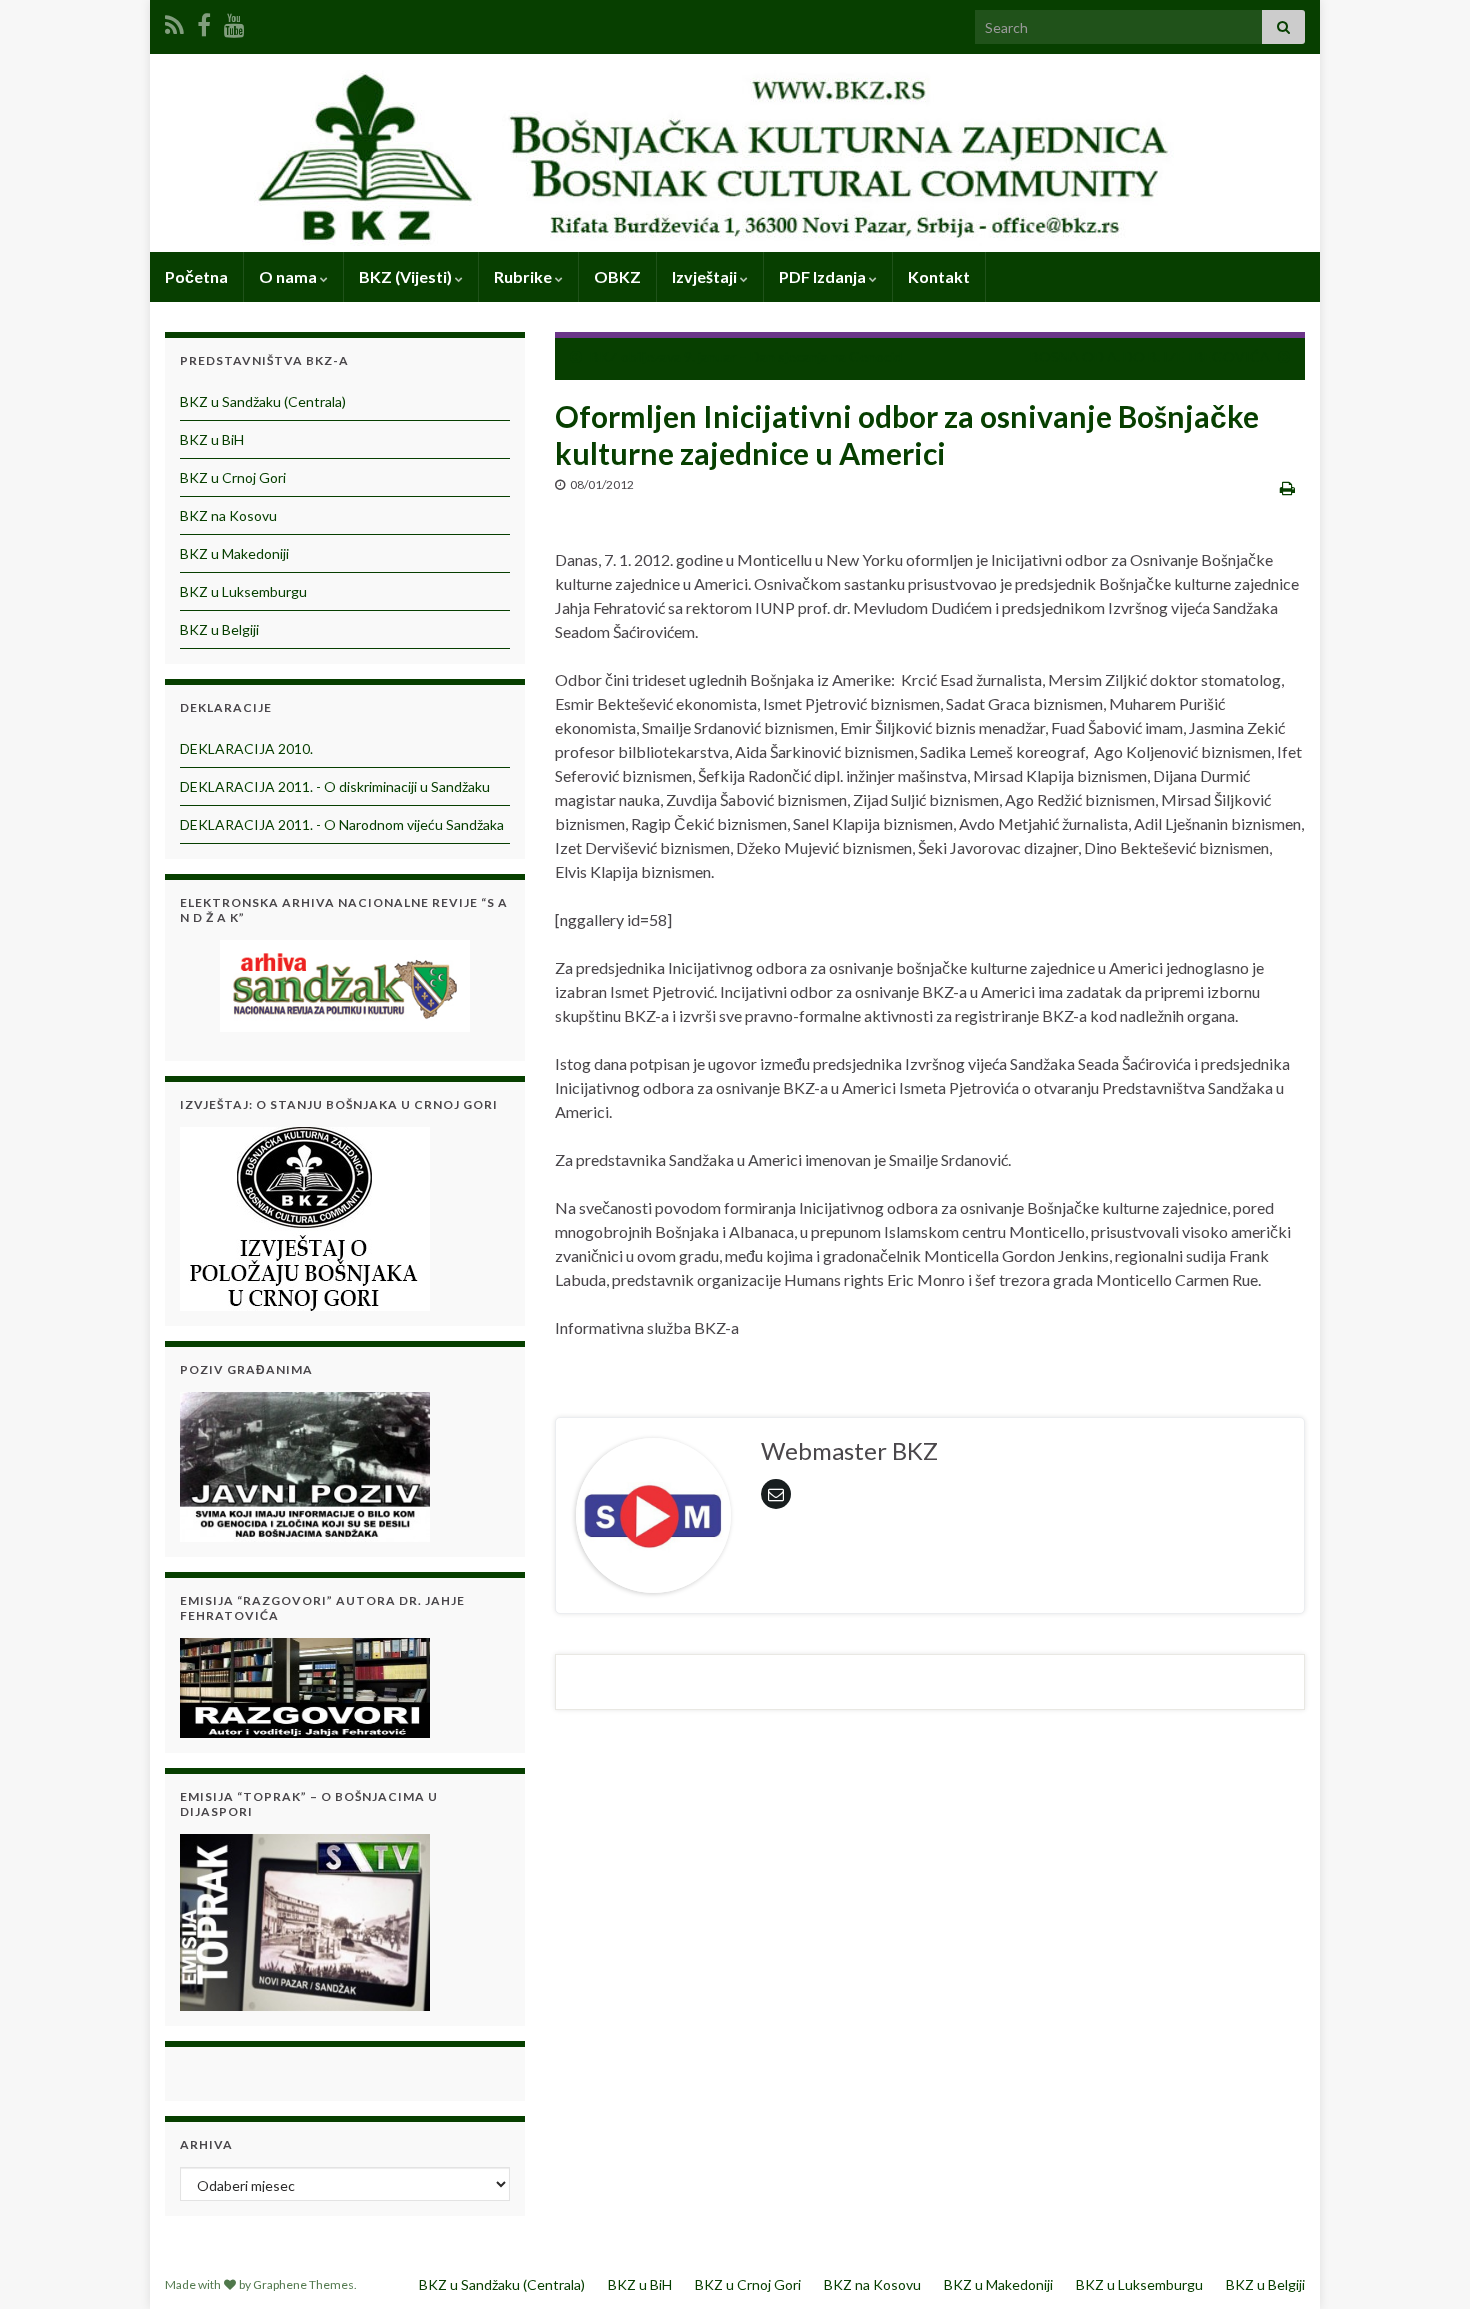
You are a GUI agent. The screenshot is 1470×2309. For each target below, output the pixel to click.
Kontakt (939, 276)
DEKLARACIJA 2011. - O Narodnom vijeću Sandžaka (342, 824)
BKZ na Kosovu (228, 515)
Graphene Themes (303, 2284)
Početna (196, 276)
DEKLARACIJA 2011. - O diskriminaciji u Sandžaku (335, 786)
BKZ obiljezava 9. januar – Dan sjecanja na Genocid (746, 356)
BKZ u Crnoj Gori (233, 477)
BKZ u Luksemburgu (243, 591)
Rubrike (524, 276)
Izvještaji (706, 276)
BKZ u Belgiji (219, 629)
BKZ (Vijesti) (407, 276)
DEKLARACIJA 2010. (246, 748)
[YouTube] (234, 21)
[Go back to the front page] (735, 153)
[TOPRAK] (305, 1919)
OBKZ (617, 276)
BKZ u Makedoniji (234, 553)
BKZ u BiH (212, 439)
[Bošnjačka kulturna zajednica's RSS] (174, 21)
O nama (289, 276)
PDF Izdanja (824, 276)
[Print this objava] (1287, 487)
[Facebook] (204, 21)
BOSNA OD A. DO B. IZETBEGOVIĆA (1150, 356)
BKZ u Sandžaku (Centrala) (263, 401)
